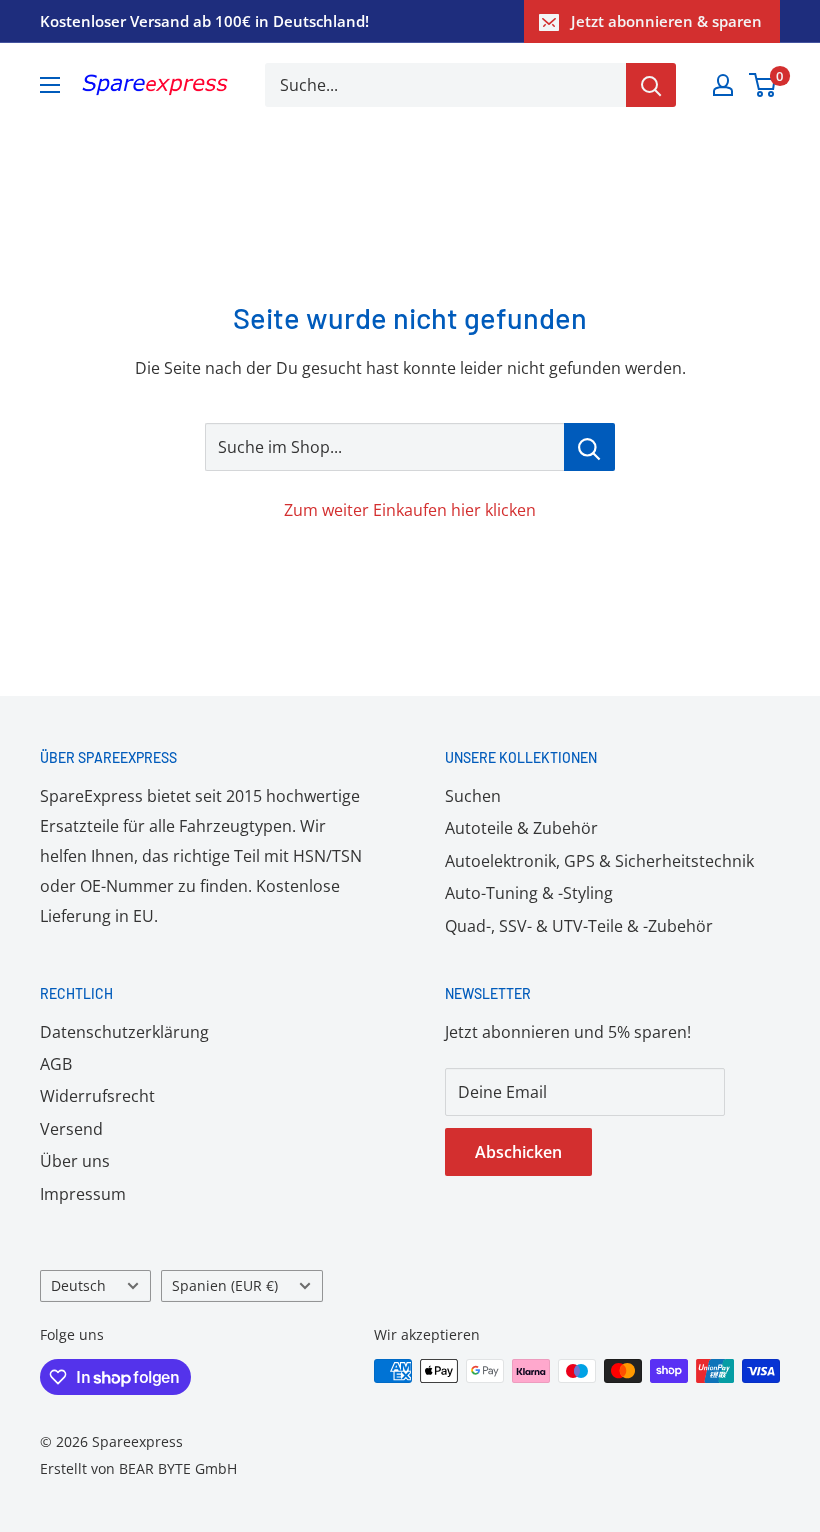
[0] (763, 85)
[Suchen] (651, 85)
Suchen (473, 796)
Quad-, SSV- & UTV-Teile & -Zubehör (579, 926)
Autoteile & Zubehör (521, 828)
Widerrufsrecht (97, 1096)
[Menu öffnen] (50, 85)
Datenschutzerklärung (124, 1032)
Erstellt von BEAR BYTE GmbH (138, 1468)
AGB (56, 1064)
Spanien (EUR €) (225, 1285)
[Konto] (723, 85)
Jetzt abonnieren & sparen (666, 21)
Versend (71, 1129)
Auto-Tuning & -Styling (529, 893)
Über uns (75, 1161)
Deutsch (78, 1285)
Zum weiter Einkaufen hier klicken (410, 510)
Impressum (83, 1194)
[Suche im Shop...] (589, 447)
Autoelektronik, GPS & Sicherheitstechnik (599, 861)
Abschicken (518, 1152)
